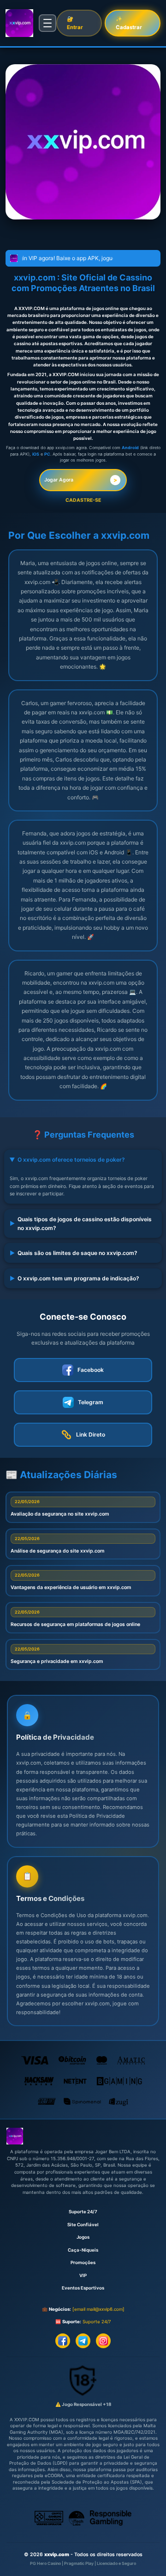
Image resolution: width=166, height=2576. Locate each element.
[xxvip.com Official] (19, 23)
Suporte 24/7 (83, 2212)
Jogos (83, 2237)
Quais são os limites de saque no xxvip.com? (74, 1253)
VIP (83, 2275)
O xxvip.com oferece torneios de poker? (67, 1160)
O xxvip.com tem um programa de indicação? (74, 1278)
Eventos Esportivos (83, 2288)
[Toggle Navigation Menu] (47, 23)
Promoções (83, 2262)
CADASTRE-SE (83, 500)
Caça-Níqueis (83, 2250)
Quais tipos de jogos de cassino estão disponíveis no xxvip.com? (81, 1224)
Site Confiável (83, 2225)
